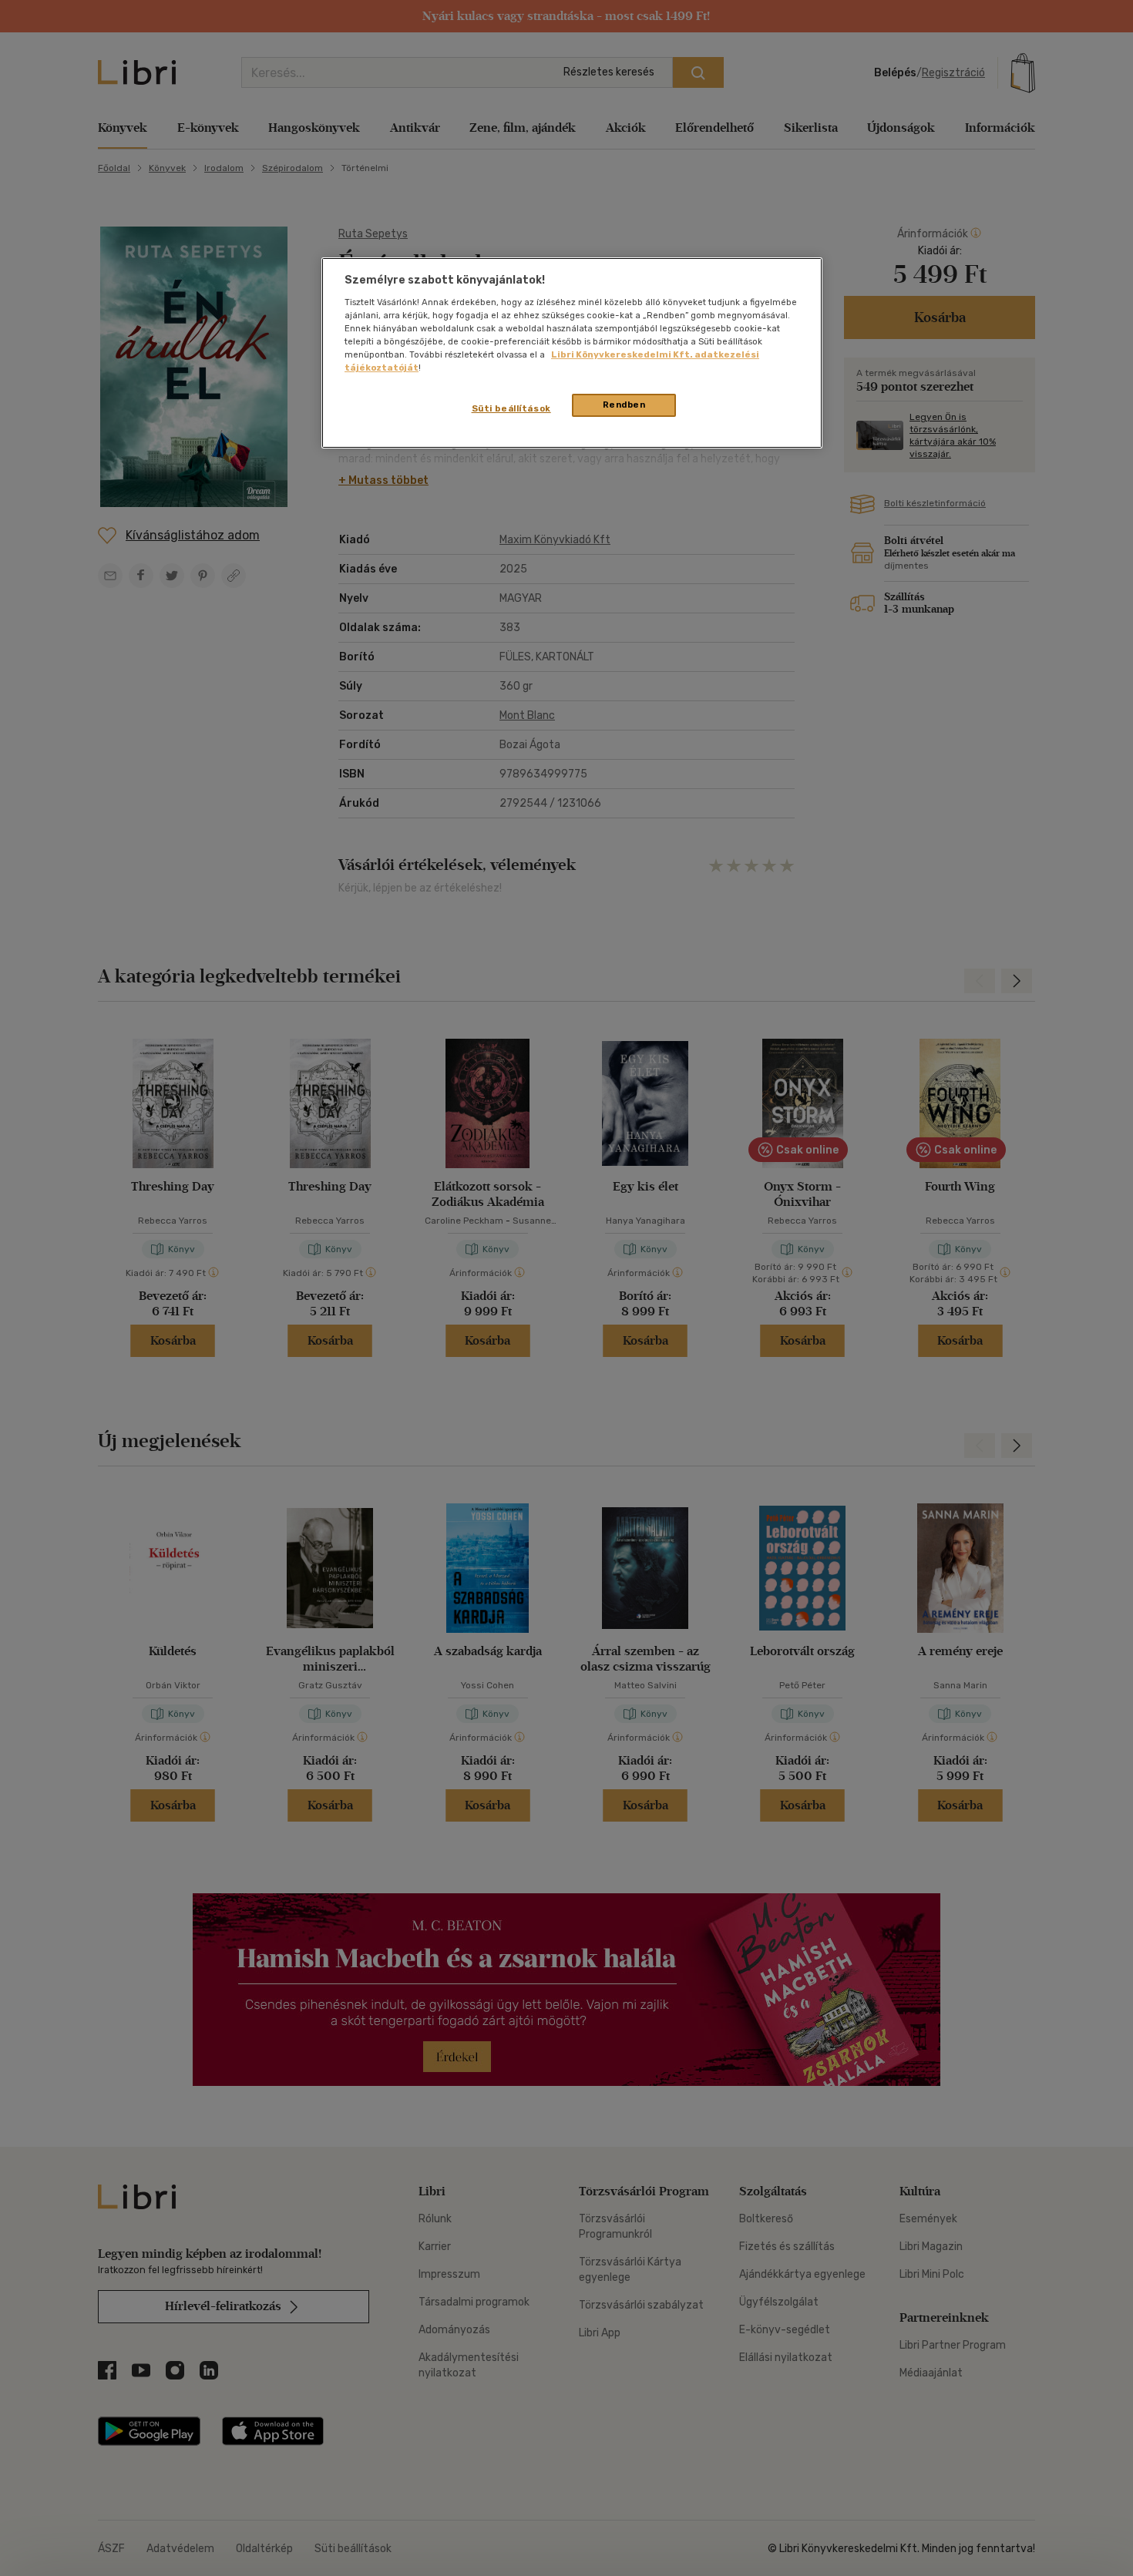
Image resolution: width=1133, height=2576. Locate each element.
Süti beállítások (511, 408)
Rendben (624, 405)
